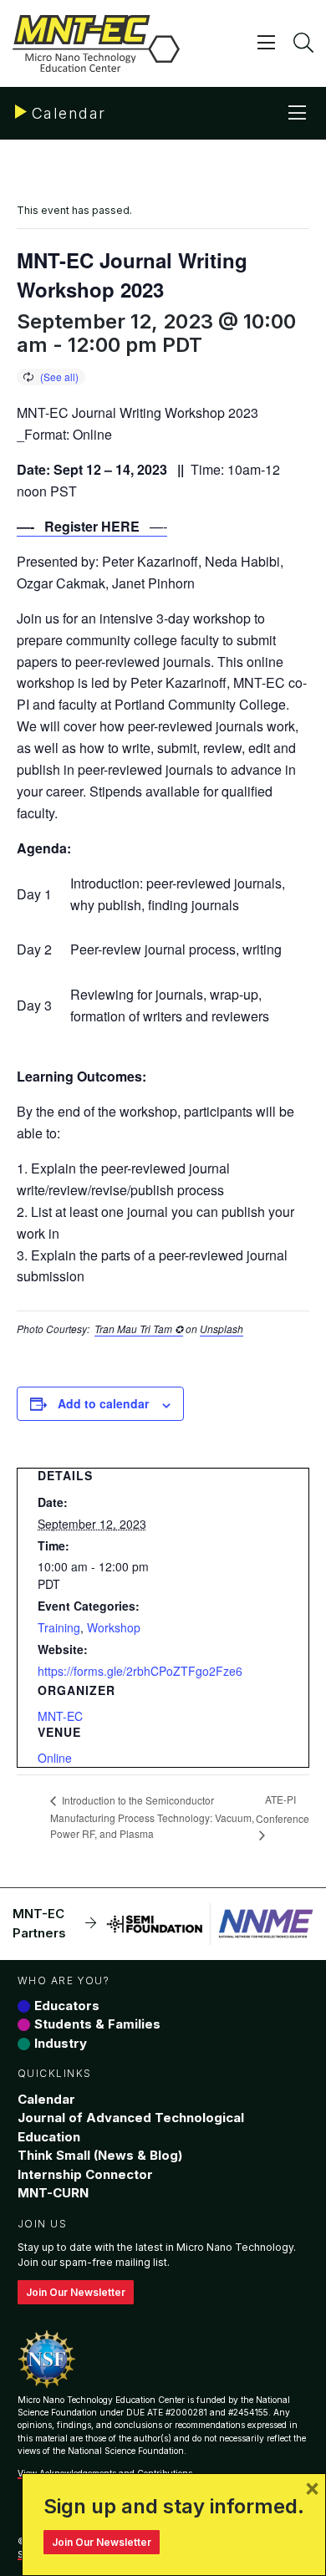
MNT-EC (60, 1716)
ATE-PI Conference (283, 1809)
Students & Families (97, 2024)
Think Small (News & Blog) (100, 2155)
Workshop (114, 1627)
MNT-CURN (53, 2193)
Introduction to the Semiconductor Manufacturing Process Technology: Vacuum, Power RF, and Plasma (152, 1817)
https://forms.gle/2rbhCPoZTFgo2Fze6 (140, 1671)
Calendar (46, 2099)
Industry (61, 2043)
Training (59, 1627)
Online (55, 1758)
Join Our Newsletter (76, 2292)
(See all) (59, 377)
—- (92, 526)
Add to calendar (103, 1403)
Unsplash (222, 1329)
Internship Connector (85, 2174)
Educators (67, 2006)
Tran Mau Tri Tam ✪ (139, 1329)
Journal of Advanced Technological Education (131, 2127)
